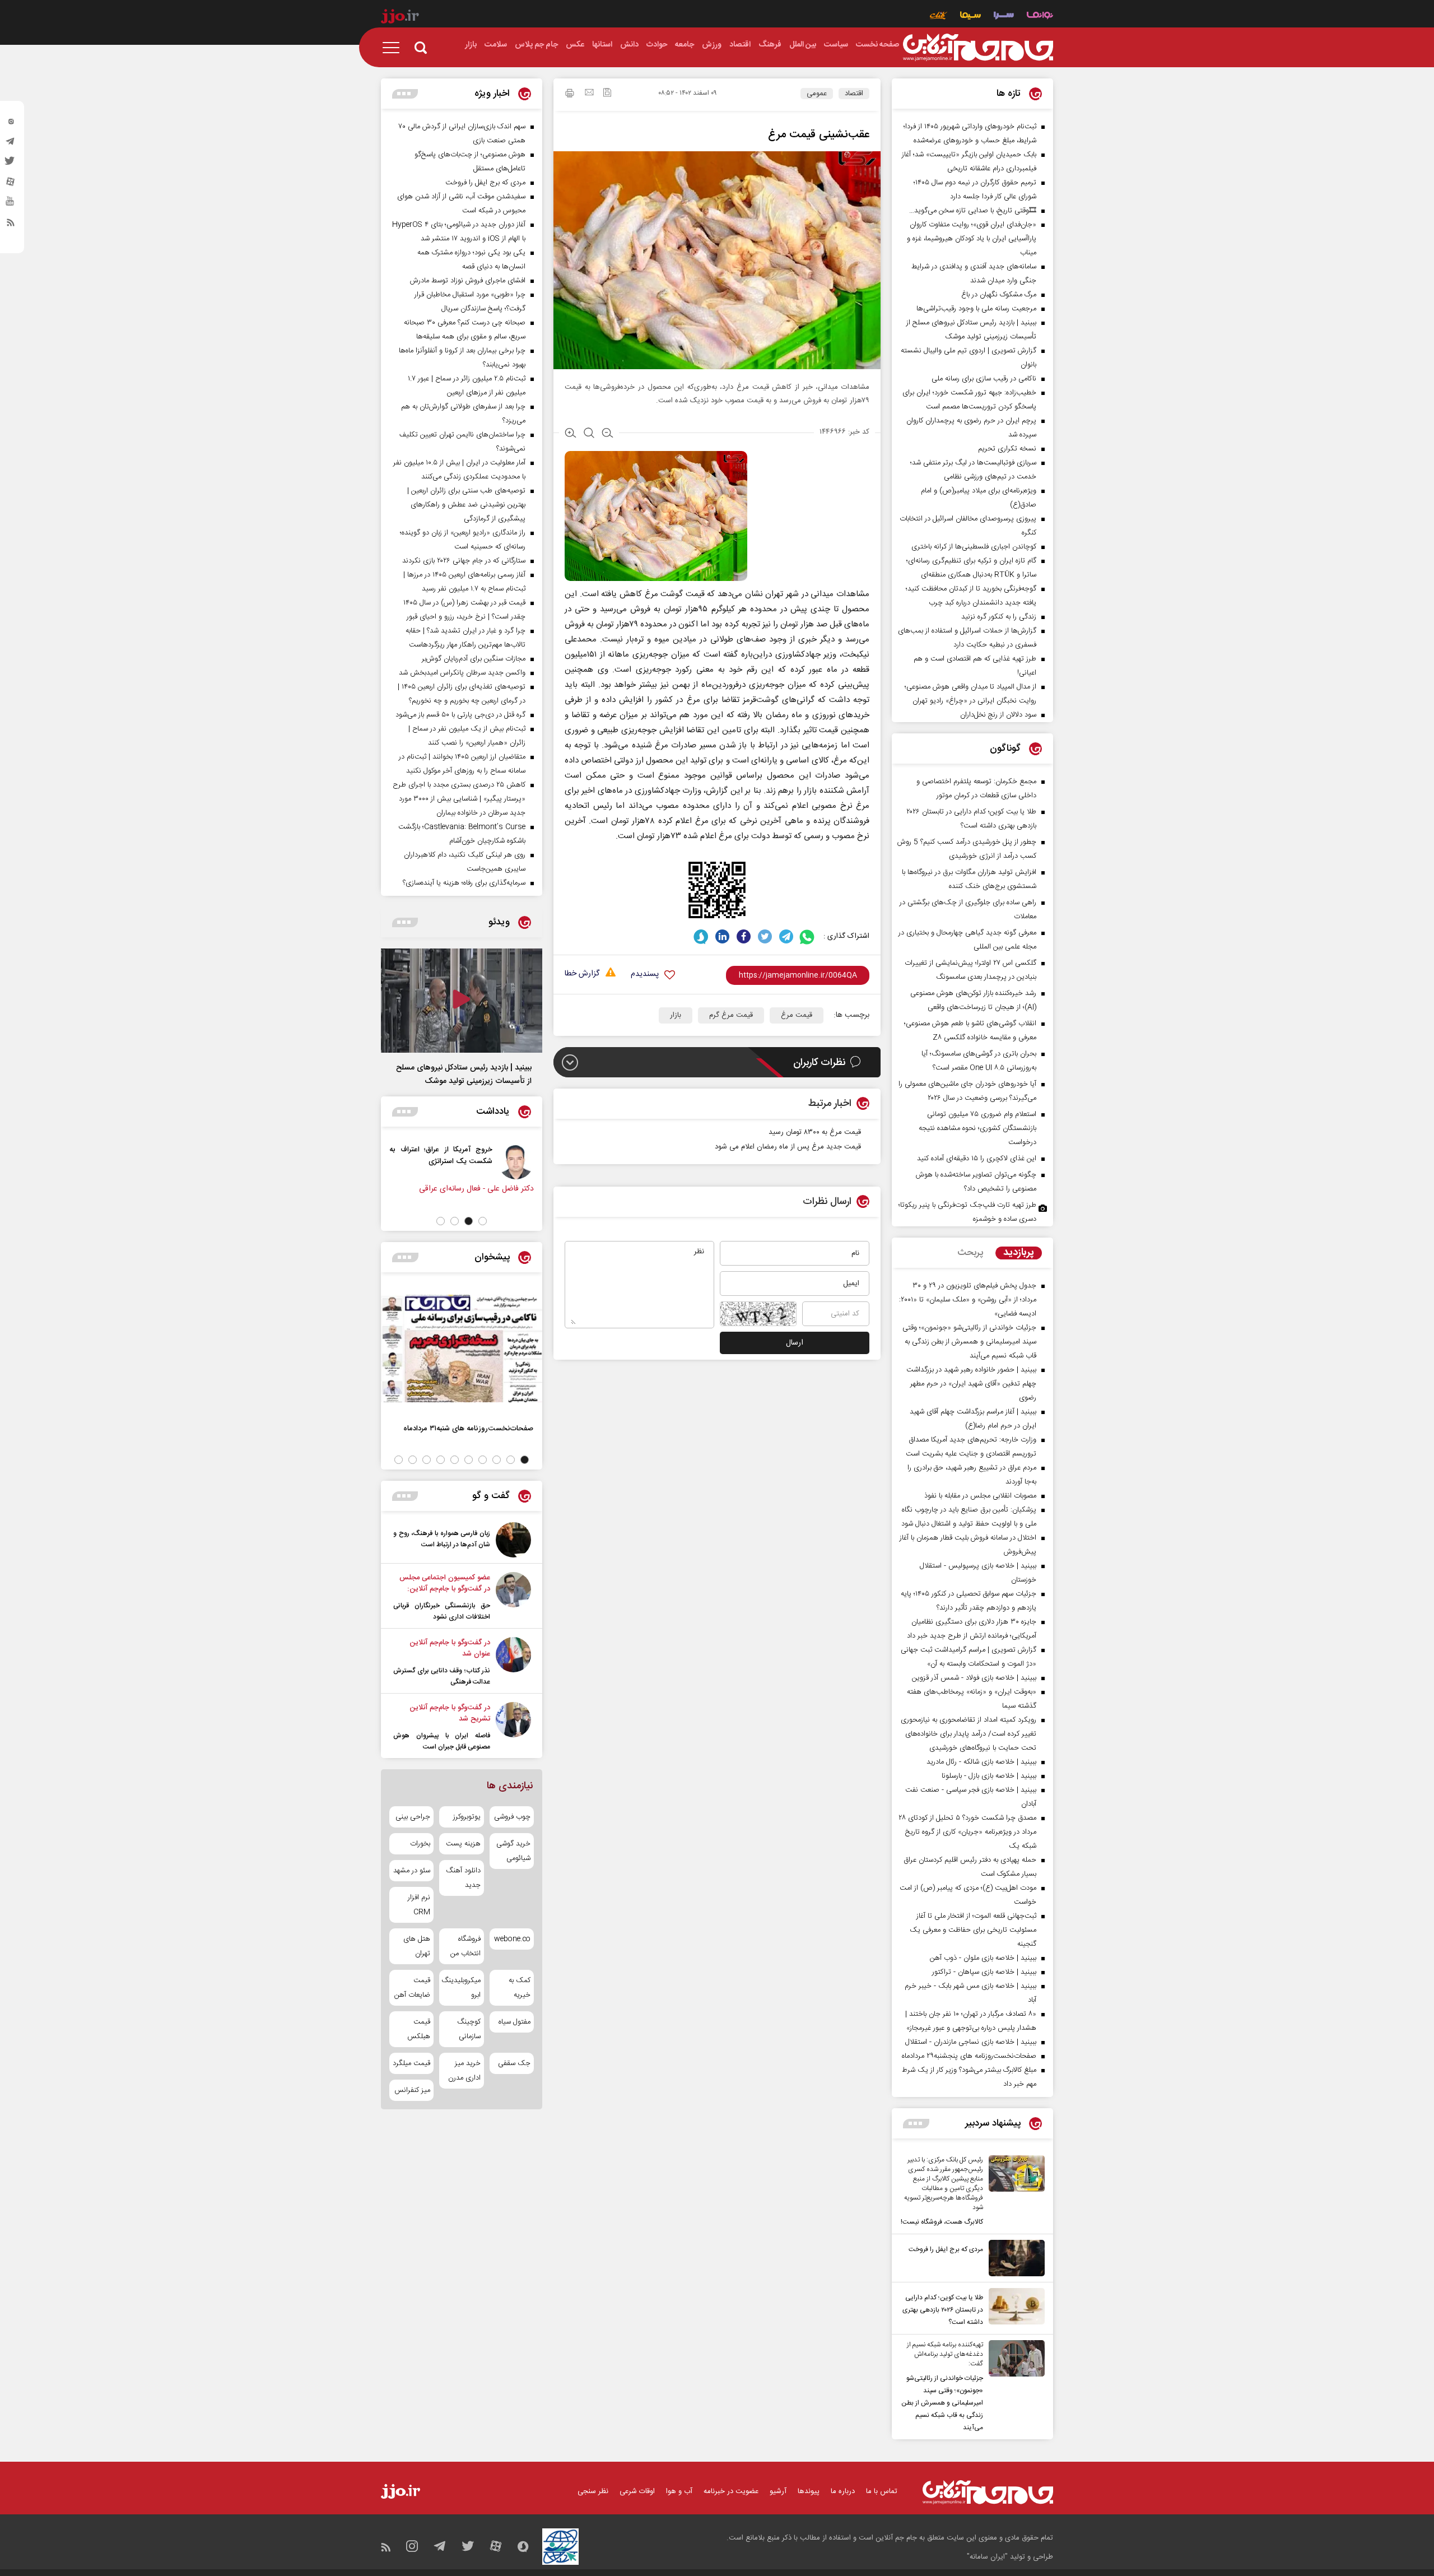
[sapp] (11, 204)
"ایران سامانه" (987, 2557)
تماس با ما (882, 2491)
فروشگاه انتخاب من (465, 1946)
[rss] (11, 225)
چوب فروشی (512, 1817)
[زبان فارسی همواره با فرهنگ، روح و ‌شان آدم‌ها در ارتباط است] (513, 1540)
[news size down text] (607, 434)
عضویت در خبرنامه (731, 2491)
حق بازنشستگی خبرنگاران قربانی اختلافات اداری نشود (442, 1611)
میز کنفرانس (412, 2090)
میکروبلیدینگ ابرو (461, 1988)
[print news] (570, 95)
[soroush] (701, 936)
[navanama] (1040, 17)
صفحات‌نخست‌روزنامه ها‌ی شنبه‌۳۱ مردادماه (468, 1428)
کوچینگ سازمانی (469, 2029)
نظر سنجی (593, 2491)
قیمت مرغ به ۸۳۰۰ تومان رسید (815, 1132)
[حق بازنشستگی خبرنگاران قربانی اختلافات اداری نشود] (513, 1597)
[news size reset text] (589, 434)
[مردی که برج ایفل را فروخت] (1014, 2258)
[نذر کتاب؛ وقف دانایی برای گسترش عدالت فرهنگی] (513, 1662)
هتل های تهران (417, 1946)
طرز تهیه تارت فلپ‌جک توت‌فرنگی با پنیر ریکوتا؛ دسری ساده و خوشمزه (967, 1212)
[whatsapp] (807, 936)
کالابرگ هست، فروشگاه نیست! (942, 2222)
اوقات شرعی (637, 2491)
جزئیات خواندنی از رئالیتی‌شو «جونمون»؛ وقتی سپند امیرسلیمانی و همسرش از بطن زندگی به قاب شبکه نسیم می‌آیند (942, 2403)
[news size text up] (571, 434)
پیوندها (809, 2491)
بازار (676, 1015)
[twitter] (11, 164)
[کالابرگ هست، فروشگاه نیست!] (1014, 2192)
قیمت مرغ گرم (731, 1015)
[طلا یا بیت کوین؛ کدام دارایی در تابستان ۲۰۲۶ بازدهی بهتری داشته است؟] (1014, 2308)
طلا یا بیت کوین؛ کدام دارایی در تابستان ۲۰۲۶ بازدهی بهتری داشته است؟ (943, 2310)
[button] (483, 1221)
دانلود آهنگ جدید (463, 1878)
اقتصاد (854, 94)
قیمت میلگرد (411, 2063)
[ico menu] (394, 48)
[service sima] (970, 17)
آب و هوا (679, 2491)
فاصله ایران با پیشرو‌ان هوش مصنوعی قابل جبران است (442, 1741)
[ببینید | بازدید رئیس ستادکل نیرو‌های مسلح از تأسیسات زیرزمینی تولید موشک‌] (462, 1001)
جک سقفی (514, 2063)
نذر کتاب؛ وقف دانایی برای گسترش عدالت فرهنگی (442, 1676)
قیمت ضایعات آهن (412, 1988)
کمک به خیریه (520, 1988)
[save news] (607, 94)
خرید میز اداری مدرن (464, 2071)
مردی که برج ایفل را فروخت (946, 2249)
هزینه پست (463, 1844)
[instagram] (11, 124)
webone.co (512, 1939)
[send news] (589, 94)
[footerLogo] (988, 2492)
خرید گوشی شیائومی (513, 1851)
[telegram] (11, 144)
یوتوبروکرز (467, 1817)
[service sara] (1004, 17)
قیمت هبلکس (419, 2029)
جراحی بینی (413, 1817)
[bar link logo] (400, 18)
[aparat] (11, 184)
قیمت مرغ (797, 1015)
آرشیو (778, 2491)
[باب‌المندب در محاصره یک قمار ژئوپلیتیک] (393, 1161)
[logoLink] (978, 48)
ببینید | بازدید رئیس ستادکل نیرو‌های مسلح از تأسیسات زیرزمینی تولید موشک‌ (464, 1075)
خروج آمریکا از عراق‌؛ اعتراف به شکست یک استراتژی (479, 1155)
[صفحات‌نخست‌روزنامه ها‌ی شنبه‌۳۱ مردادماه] (462, 1349)
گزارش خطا (582, 974)
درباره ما (843, 2491)
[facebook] (744, 936)
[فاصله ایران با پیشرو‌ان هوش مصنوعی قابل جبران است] (513, 1727)
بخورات (420, 1844)
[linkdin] (722, 936)
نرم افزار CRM (419, 1905)
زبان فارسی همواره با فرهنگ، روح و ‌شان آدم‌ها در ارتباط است (442, 1539)
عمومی (817, 94)
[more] (916, 2124)
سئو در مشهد (412, 1871)
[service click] (939, 17)
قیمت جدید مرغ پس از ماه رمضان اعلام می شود (788, 1147)
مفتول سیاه (515, 2022)
